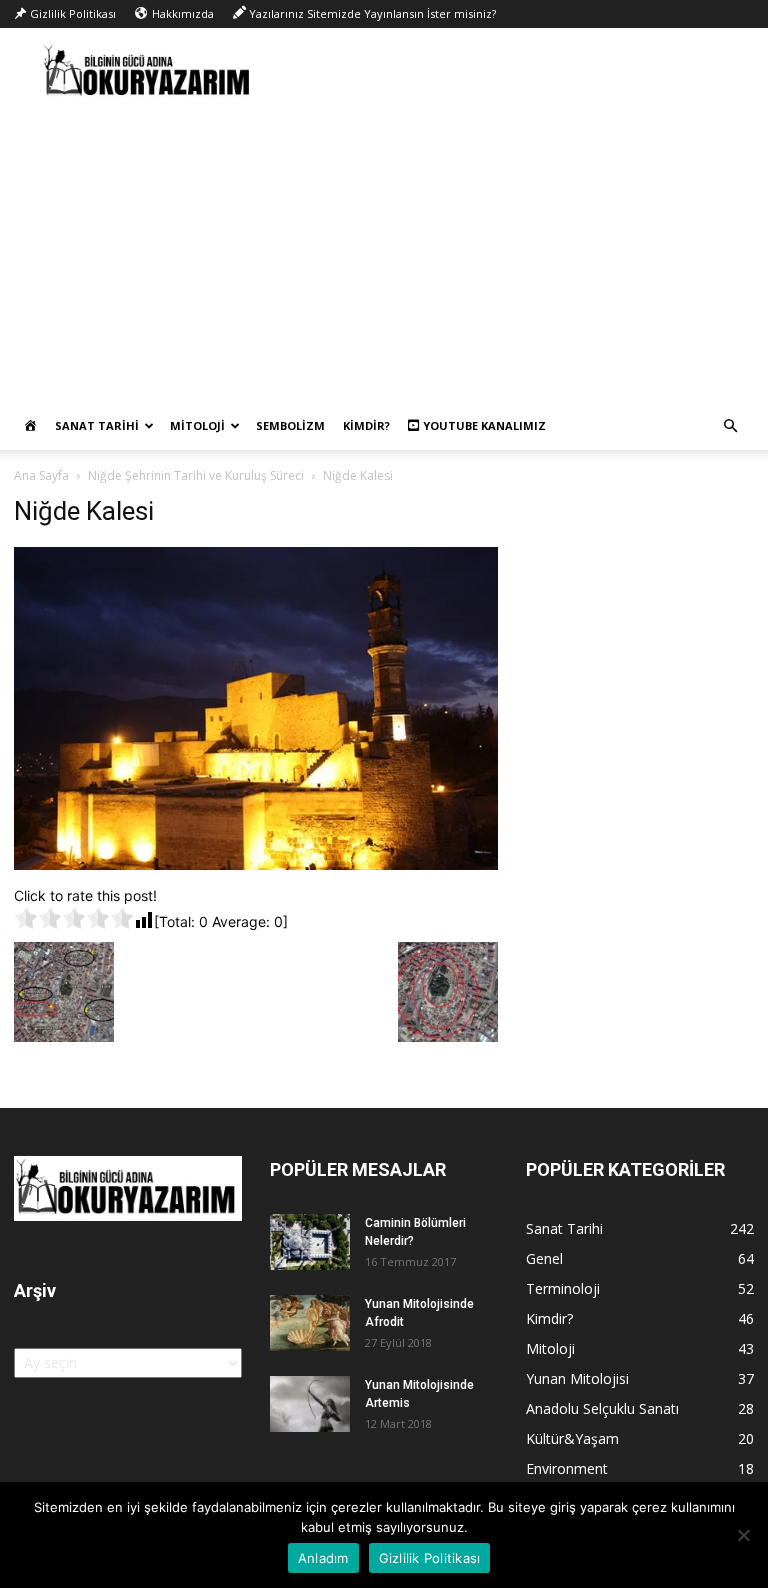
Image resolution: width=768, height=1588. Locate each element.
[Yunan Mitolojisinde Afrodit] (310, 1323)
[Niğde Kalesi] (256, 864)
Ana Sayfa (41, 475)
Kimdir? (366, 425)
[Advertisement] (384, 252)
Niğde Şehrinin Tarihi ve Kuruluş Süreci (196, 475)
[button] (730, 426)
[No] (743, 1535)
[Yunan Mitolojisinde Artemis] (310, 1404)
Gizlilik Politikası (430, 1558)
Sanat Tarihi (97, 425)
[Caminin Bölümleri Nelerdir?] (310, 1242)
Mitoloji (197, 425)
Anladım (323, 1558)
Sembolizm (290, 425)
